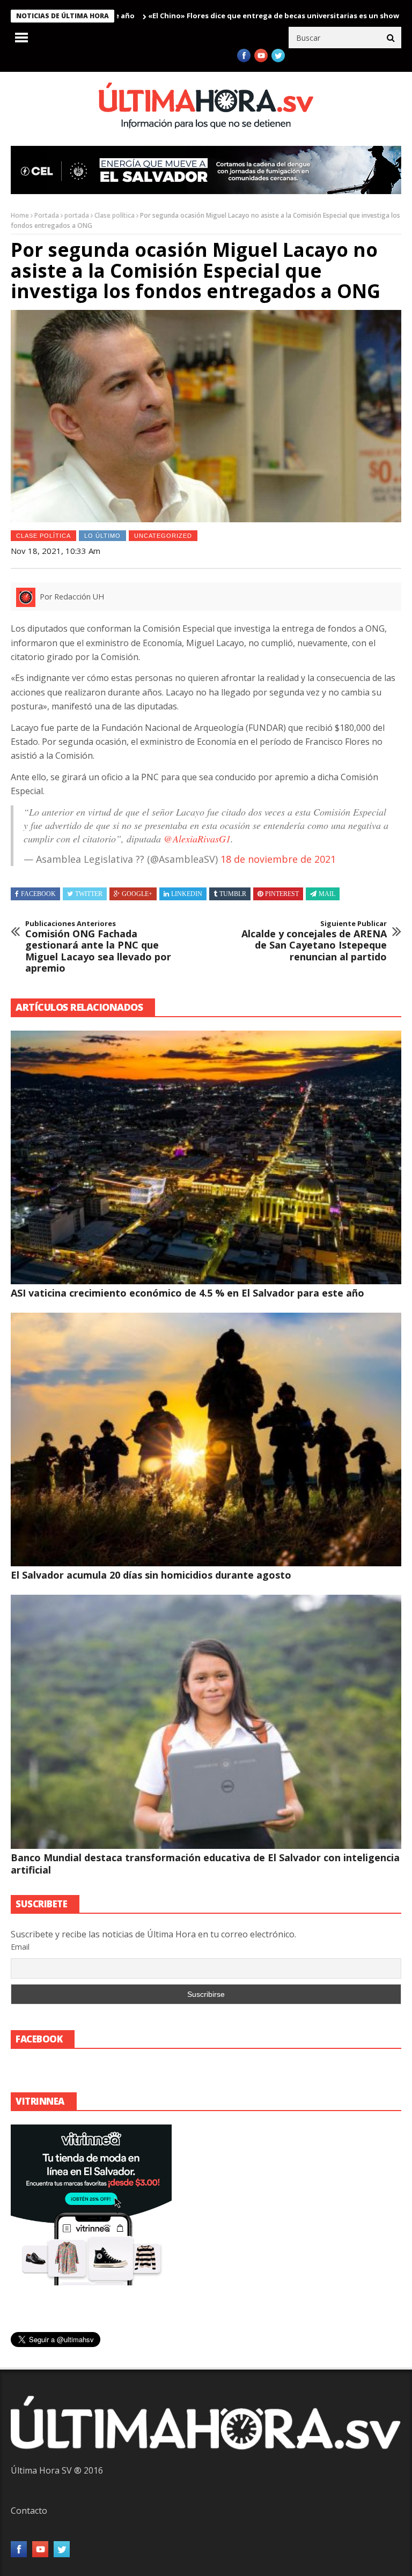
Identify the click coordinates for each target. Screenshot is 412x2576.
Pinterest (282, 894)
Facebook (38, 894)
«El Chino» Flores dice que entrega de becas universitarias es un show (205, 16)
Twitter (89, 894)
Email (20, 1947)
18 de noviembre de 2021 (278, 859)
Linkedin (187, 894)
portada (77, 215)
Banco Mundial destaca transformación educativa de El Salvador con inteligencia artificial (205, 1864)
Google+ (137, 894)
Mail (327, 894)
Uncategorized (163, 536)
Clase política (115, 215)
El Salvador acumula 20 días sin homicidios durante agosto (151, 1575)
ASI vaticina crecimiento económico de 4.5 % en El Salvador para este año (187, 1293)
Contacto (29, 2511)
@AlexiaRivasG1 (197, 839)
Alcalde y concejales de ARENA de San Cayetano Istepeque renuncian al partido (314, 941)
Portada (47, 215)
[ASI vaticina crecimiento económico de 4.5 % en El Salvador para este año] (206, 1157)
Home (20, 215)
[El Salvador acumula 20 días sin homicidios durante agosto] (206, 1439)
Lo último (102, 536)
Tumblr (233, 894)
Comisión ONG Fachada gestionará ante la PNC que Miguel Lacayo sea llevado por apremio (98, 947)
